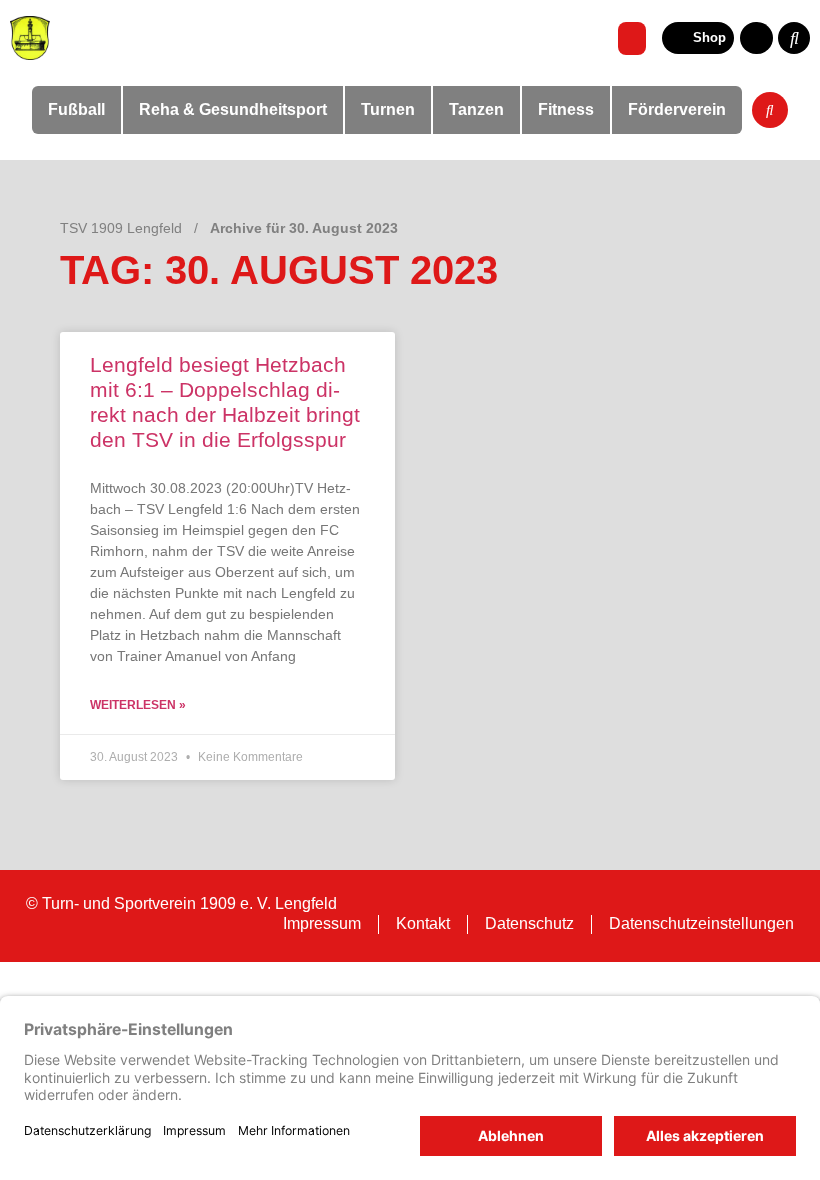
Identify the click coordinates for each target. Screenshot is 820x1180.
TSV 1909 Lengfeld (121, 228)
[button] (632, 38)
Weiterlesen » (138, 705)
